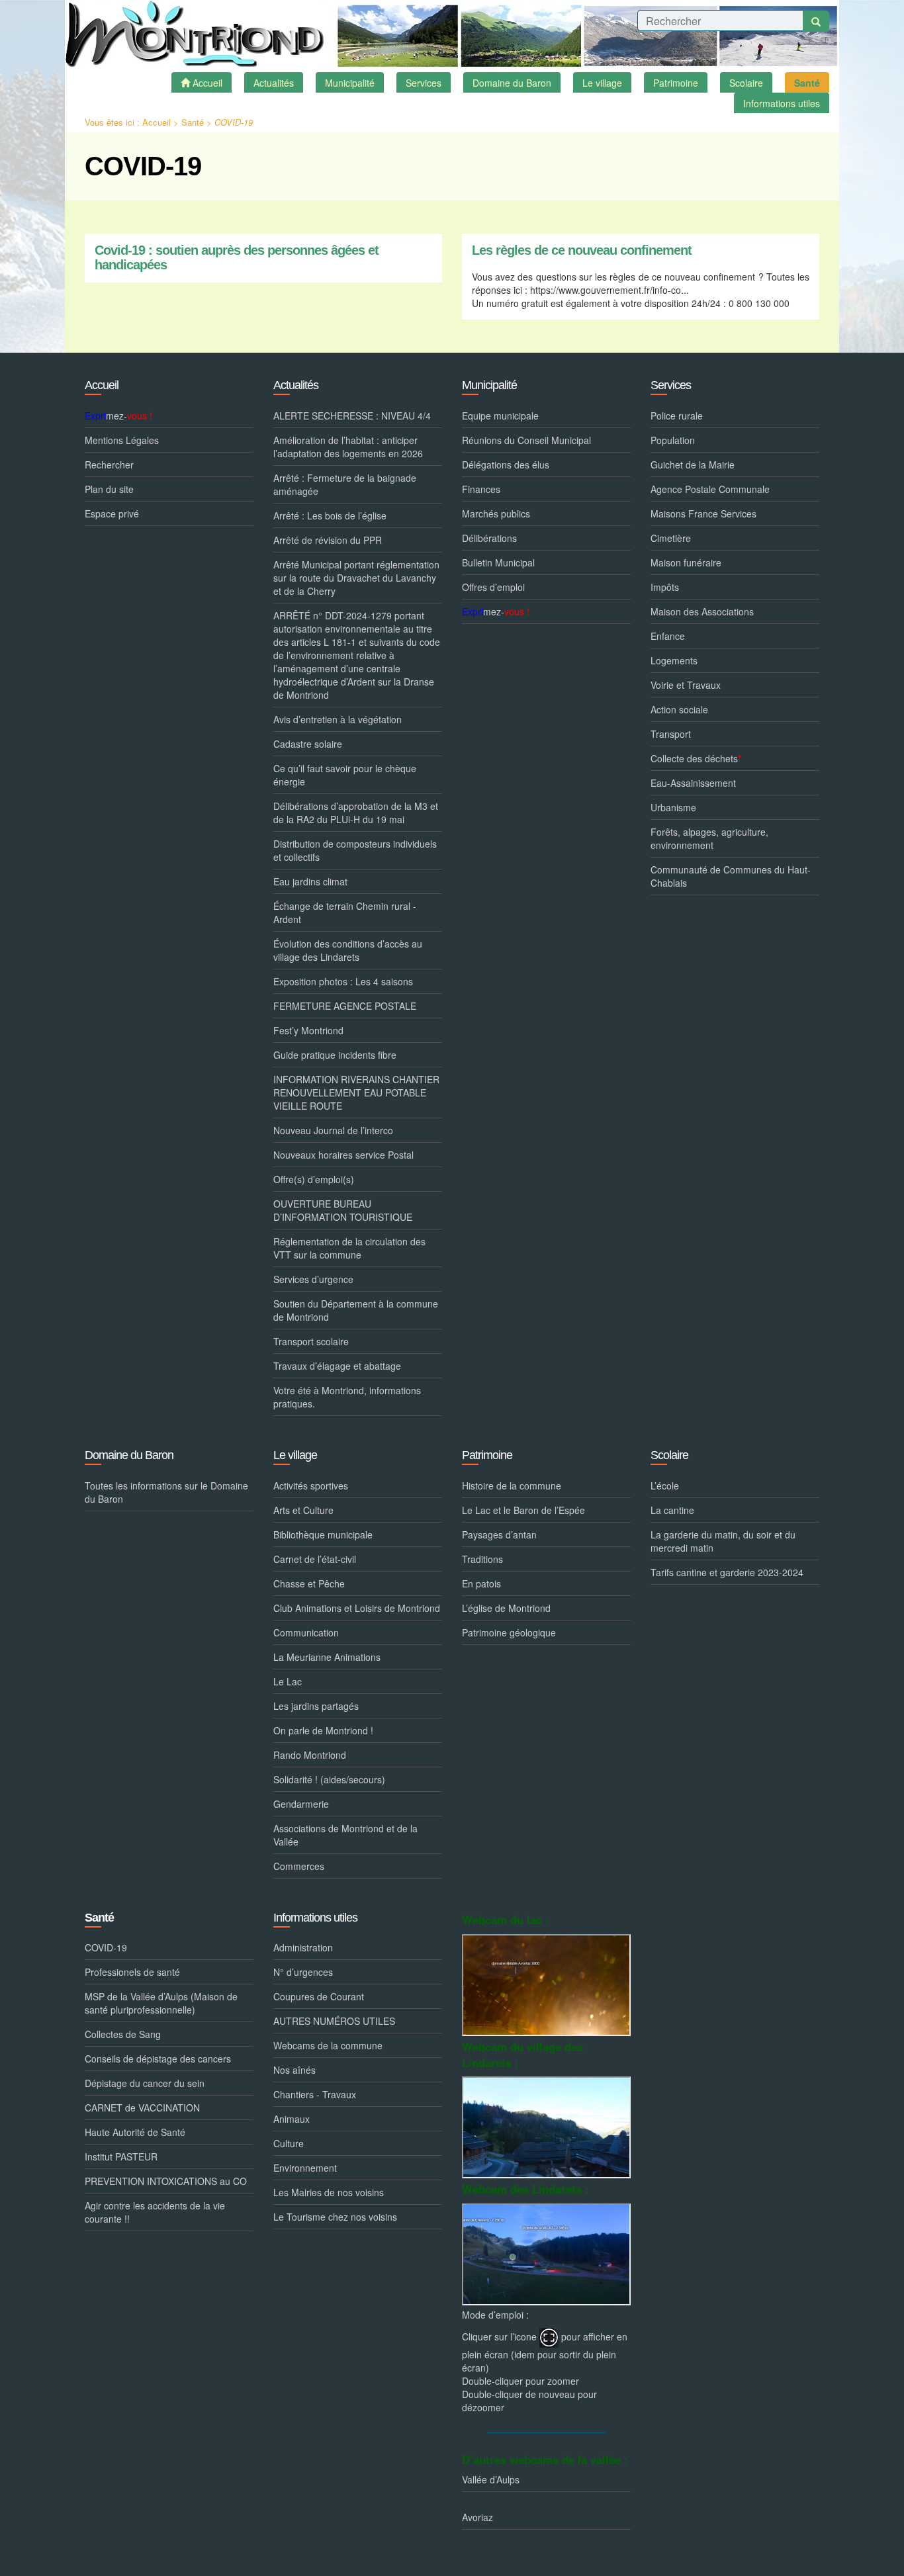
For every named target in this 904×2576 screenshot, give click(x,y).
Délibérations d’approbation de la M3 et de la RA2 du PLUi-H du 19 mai (356, 813)
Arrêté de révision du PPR (328, 540)
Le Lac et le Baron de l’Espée (523, 1510)
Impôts (665, 587)
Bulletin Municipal (498, 562)
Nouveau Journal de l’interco (333, 1130)
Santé (193, 122)
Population (673, 440)
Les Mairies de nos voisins (329, 2192)
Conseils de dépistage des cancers (158, 2059)
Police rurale (677, 416)
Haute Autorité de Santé (135, 2132)
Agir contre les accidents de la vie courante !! (155, 2212)
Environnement (305, 2168)
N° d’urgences (303, 1972)
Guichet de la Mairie (693, 465)
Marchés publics (496, 513)
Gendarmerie (301, 1804)
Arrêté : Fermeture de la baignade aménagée (345, 484)
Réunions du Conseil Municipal (526, 440)
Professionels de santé (132, 1972)
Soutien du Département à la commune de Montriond (356, 1310)
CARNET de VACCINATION (142, 2108)
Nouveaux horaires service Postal (343, 1155)
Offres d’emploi (493, 587)
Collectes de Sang (123, 2034)
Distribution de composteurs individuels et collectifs (355, 850)
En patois (481, 1583)
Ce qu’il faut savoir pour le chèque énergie (345, 775)
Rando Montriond (310, 1755)
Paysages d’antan (499, 1534)
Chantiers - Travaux (315, 2094)
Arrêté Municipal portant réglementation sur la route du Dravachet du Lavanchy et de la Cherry (356, 578)
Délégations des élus (506, 465)
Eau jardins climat (310, 881)
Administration (303, 1947)
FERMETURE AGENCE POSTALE (345, 1006)
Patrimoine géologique (509, 1632)
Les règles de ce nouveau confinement (582, 250)
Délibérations (489, 538)
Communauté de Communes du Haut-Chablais (731, 876)
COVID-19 (106, 1947)
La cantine (672, 1510)
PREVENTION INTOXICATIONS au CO (166, 2181)
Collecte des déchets (696, 758)
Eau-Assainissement (693, 783)
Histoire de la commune (512, 1486)
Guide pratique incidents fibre (335, 1055)
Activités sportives (311, 1486)
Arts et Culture (303, 1510)
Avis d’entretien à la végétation (338, 719)
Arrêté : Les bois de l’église (330, 515)
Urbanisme (673, 807)
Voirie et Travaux (686, 685)
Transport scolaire (311, 1341)
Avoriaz (477, 2517)
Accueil (157, 122)
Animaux (292, 2119)
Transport (671, 734)
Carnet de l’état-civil (315, 1559)
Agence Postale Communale (710, 489)
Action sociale (679, 709)
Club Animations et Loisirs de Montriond (357, 1608)
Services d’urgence (313, 1279)
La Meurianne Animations (327, 1657)
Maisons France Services (703, 513)
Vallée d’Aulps (491, 2479)
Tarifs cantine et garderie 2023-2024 (727, 1572)
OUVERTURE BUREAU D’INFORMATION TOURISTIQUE (343, 1210)
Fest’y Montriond (308, 1030)
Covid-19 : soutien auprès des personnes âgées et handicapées (237, 258)
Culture (289, 2143)
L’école (665, 1486)
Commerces (299, 1866)
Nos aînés (294, 2070)
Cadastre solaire (308, 744)
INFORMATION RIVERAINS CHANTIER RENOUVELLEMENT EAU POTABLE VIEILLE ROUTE (356, 1092)
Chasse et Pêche (309, 1583)
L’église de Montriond (506, 1608)
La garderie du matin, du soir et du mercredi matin (723, 1541)
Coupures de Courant (319, 1996)
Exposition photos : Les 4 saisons (343, 981)
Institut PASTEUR (121, 2156)
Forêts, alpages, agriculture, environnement (709, 838)
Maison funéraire (686, 562)
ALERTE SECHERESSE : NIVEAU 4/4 (352, 416)
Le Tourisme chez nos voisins (335, 2217)
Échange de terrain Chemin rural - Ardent (345, 912)
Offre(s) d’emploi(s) (314, 1179)
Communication (306, 1632)
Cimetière (671, 538)
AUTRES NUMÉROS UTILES (334, 2021)
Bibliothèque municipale (323, 1534)
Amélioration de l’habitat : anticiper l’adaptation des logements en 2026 (348, 447)
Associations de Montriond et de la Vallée (345, 1835)
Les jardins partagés (316, 1706)
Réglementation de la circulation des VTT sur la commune (349, 1248)
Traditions (482, 1559)
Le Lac (288, 1681)
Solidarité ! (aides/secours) (329, 1779)
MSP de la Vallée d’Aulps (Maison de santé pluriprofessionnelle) (161, 2003)
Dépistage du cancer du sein (145, 2083)
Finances (481, 489)
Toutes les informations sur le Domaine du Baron (166, 1492)
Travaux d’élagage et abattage (337, 1366)
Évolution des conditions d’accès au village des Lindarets (348, 950)
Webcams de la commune (328, 2045)
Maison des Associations (702, 611)
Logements (674, 660)
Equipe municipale (500, 416)
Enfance (668, 636)
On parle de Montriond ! (323, 1730)
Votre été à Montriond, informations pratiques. (347, 1397)
